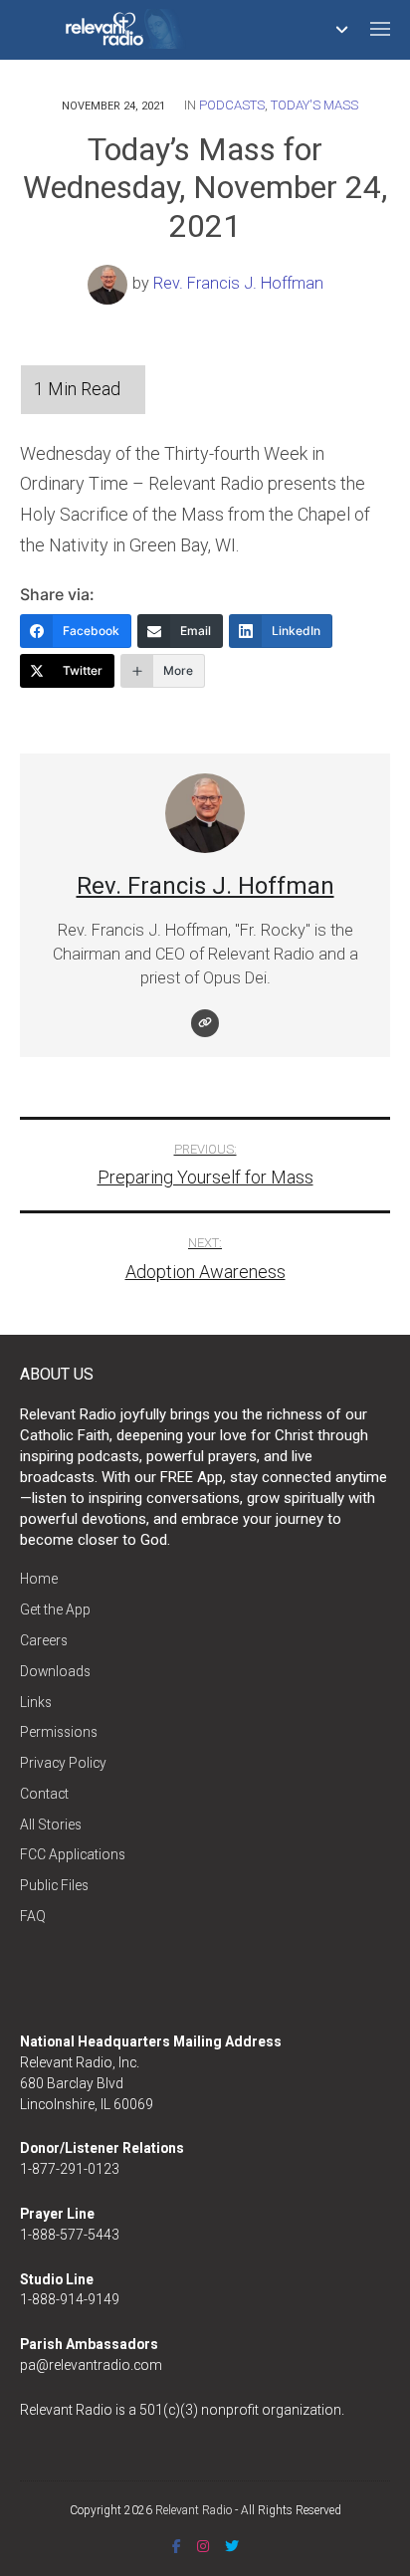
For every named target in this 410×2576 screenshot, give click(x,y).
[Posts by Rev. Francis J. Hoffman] (110, 283)
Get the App (55, 1610)
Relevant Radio (194, 2510)
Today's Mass (314, 105)
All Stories (51, 1825)
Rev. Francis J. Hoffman (238, 283)
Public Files (54, 1885)
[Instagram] (203, 2546)
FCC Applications (73, 1854)
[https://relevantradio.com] (205, 1023)
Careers (44, 1640)
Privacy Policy (63, 1763)
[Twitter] (232, 2546)
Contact (44, 1794)
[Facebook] (177, 2546)
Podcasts (232, 105)
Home (39, 1579)
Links (36, 1702)
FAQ (33, 1916)
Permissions (59, 1732)
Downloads (55, 1671)
